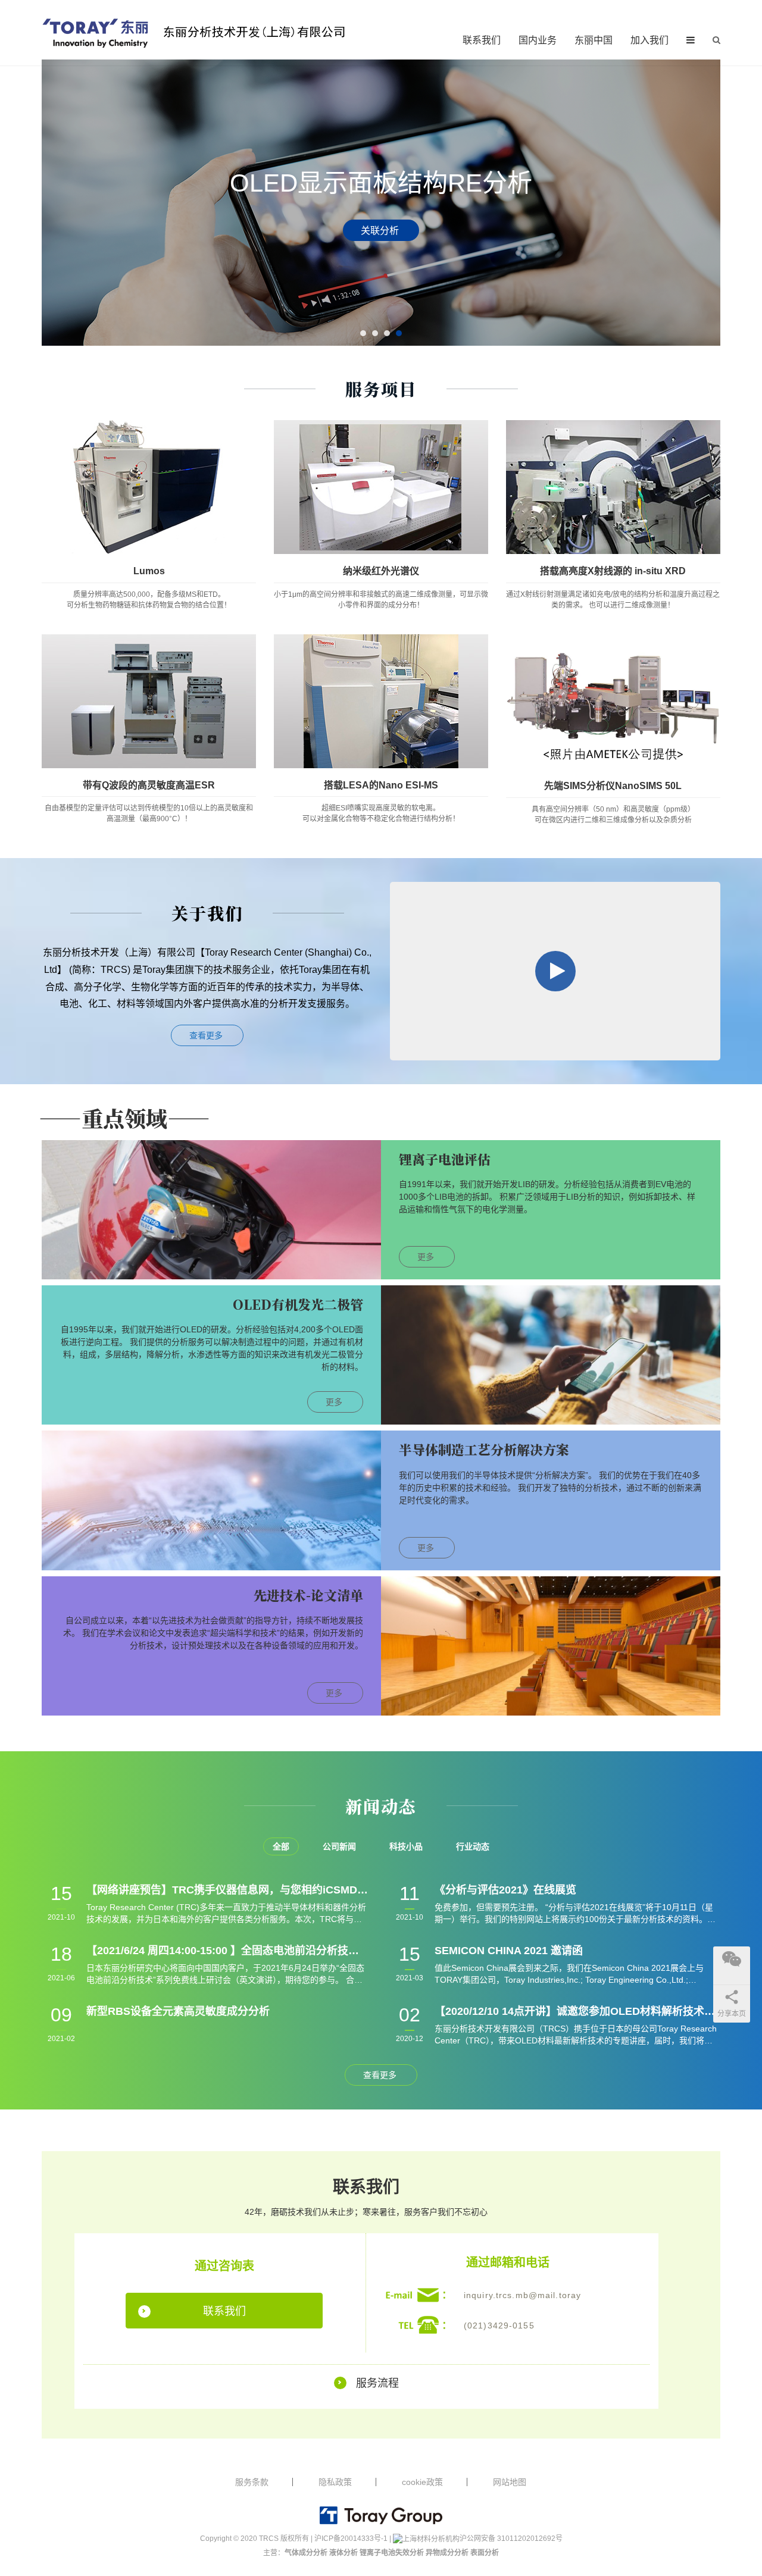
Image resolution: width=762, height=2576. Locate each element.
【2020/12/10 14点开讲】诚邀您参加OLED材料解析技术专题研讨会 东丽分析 (576, 2011)
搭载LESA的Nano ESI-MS (381, 785)
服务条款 (252, 2482)
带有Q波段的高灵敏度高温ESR (149, 785)
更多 (427, 1257)
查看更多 (207, 1035)
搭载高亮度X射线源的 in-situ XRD (613, 571)
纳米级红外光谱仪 (381, 571)
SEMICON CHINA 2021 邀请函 (509, 1951)
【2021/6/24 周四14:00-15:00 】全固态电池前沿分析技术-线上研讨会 (228, 1951)
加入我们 (649, 40)
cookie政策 (422, 2482)
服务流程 (377, 2383)
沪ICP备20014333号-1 (351, 2539)
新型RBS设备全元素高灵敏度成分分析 (178, 2011)
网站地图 (510, 2482)
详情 (381, 230)
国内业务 (538, 40)
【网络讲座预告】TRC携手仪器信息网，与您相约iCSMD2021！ (228, 1890)
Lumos (149, 571)
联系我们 (482, 40)
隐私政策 (335, 2482)
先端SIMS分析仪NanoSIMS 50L (613, 786)
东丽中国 (594, 40)
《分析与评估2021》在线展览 (505, 1890)
